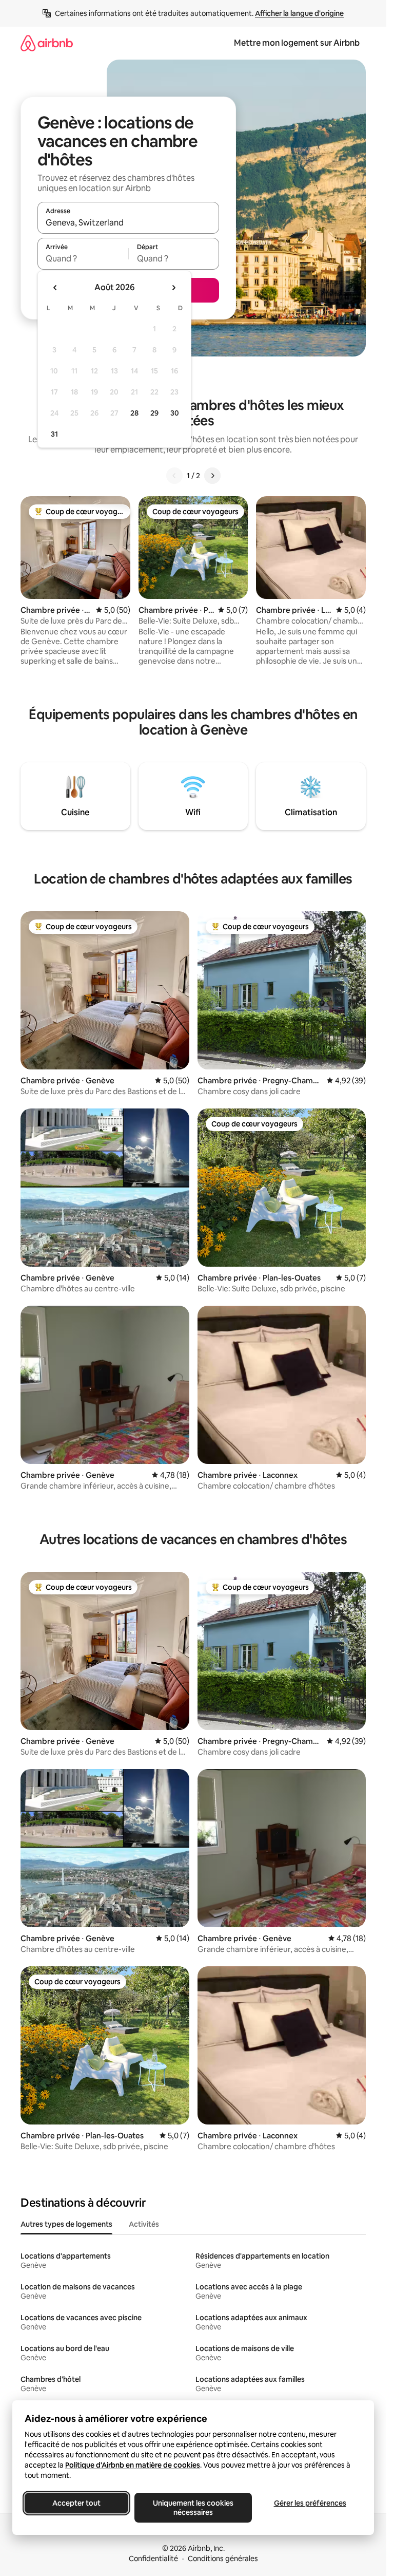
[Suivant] (212, 476)
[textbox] (83, 258)
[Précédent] (174, 476)
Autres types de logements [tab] (66, 2224)
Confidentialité (153, 2559)
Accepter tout (76, 2503)
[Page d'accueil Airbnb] (47, 43)
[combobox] (128, 222)
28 (134, 413)
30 (175, 413)
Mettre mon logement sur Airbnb (297, 43)
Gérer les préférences (310, 2503)
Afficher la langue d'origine (299, 13)
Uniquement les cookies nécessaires (193, 2508)
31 (54, 434)
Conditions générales (223, 2559)
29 (154, 413)
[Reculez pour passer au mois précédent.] (55, 288)
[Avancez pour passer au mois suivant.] (173, 288)
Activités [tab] (144, 2224)
